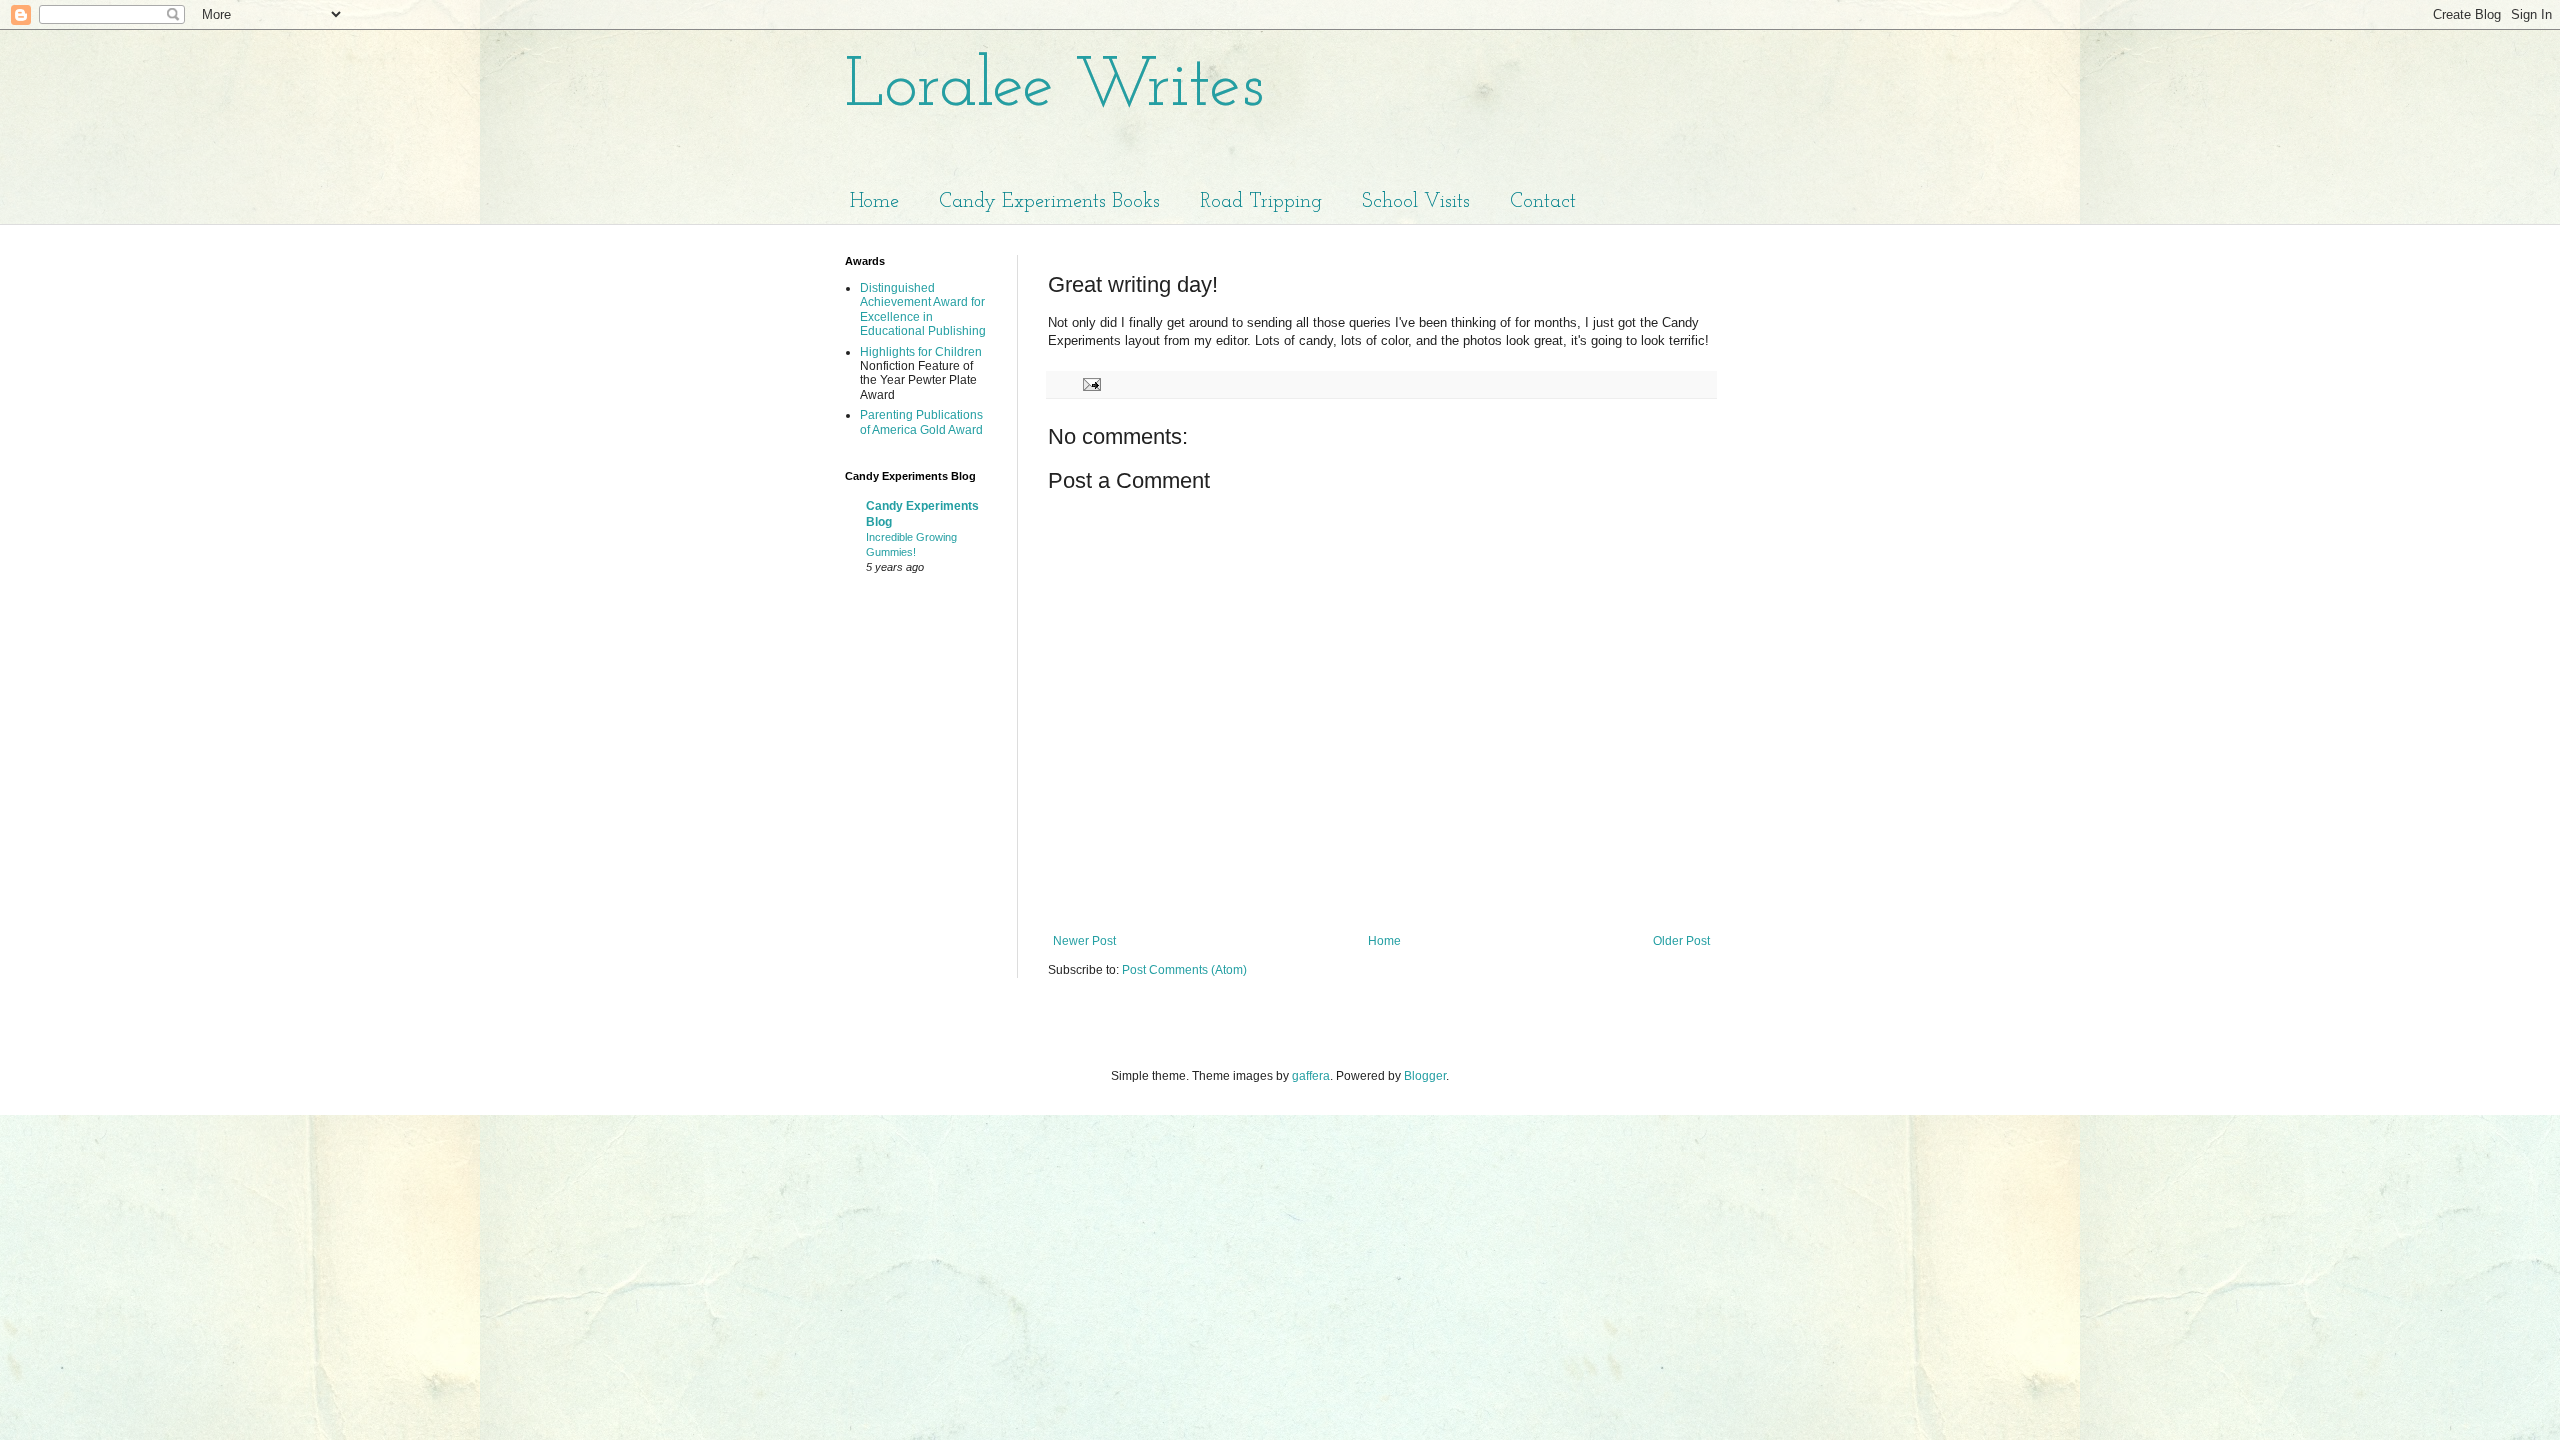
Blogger (1425, 1076)
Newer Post (1084, 941)
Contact (1543, 202)
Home (874, 202)
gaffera (1311, 1076)
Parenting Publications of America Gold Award (921, 422)
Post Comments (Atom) (1184, 970)
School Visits (1416, 202)
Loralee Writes (1054, 87)
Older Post (1681, 941)
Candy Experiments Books (1049, 202)
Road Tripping (1261, 202)
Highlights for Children (921, 352)
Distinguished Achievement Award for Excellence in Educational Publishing (923, 309)
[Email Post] (1091, 384)
